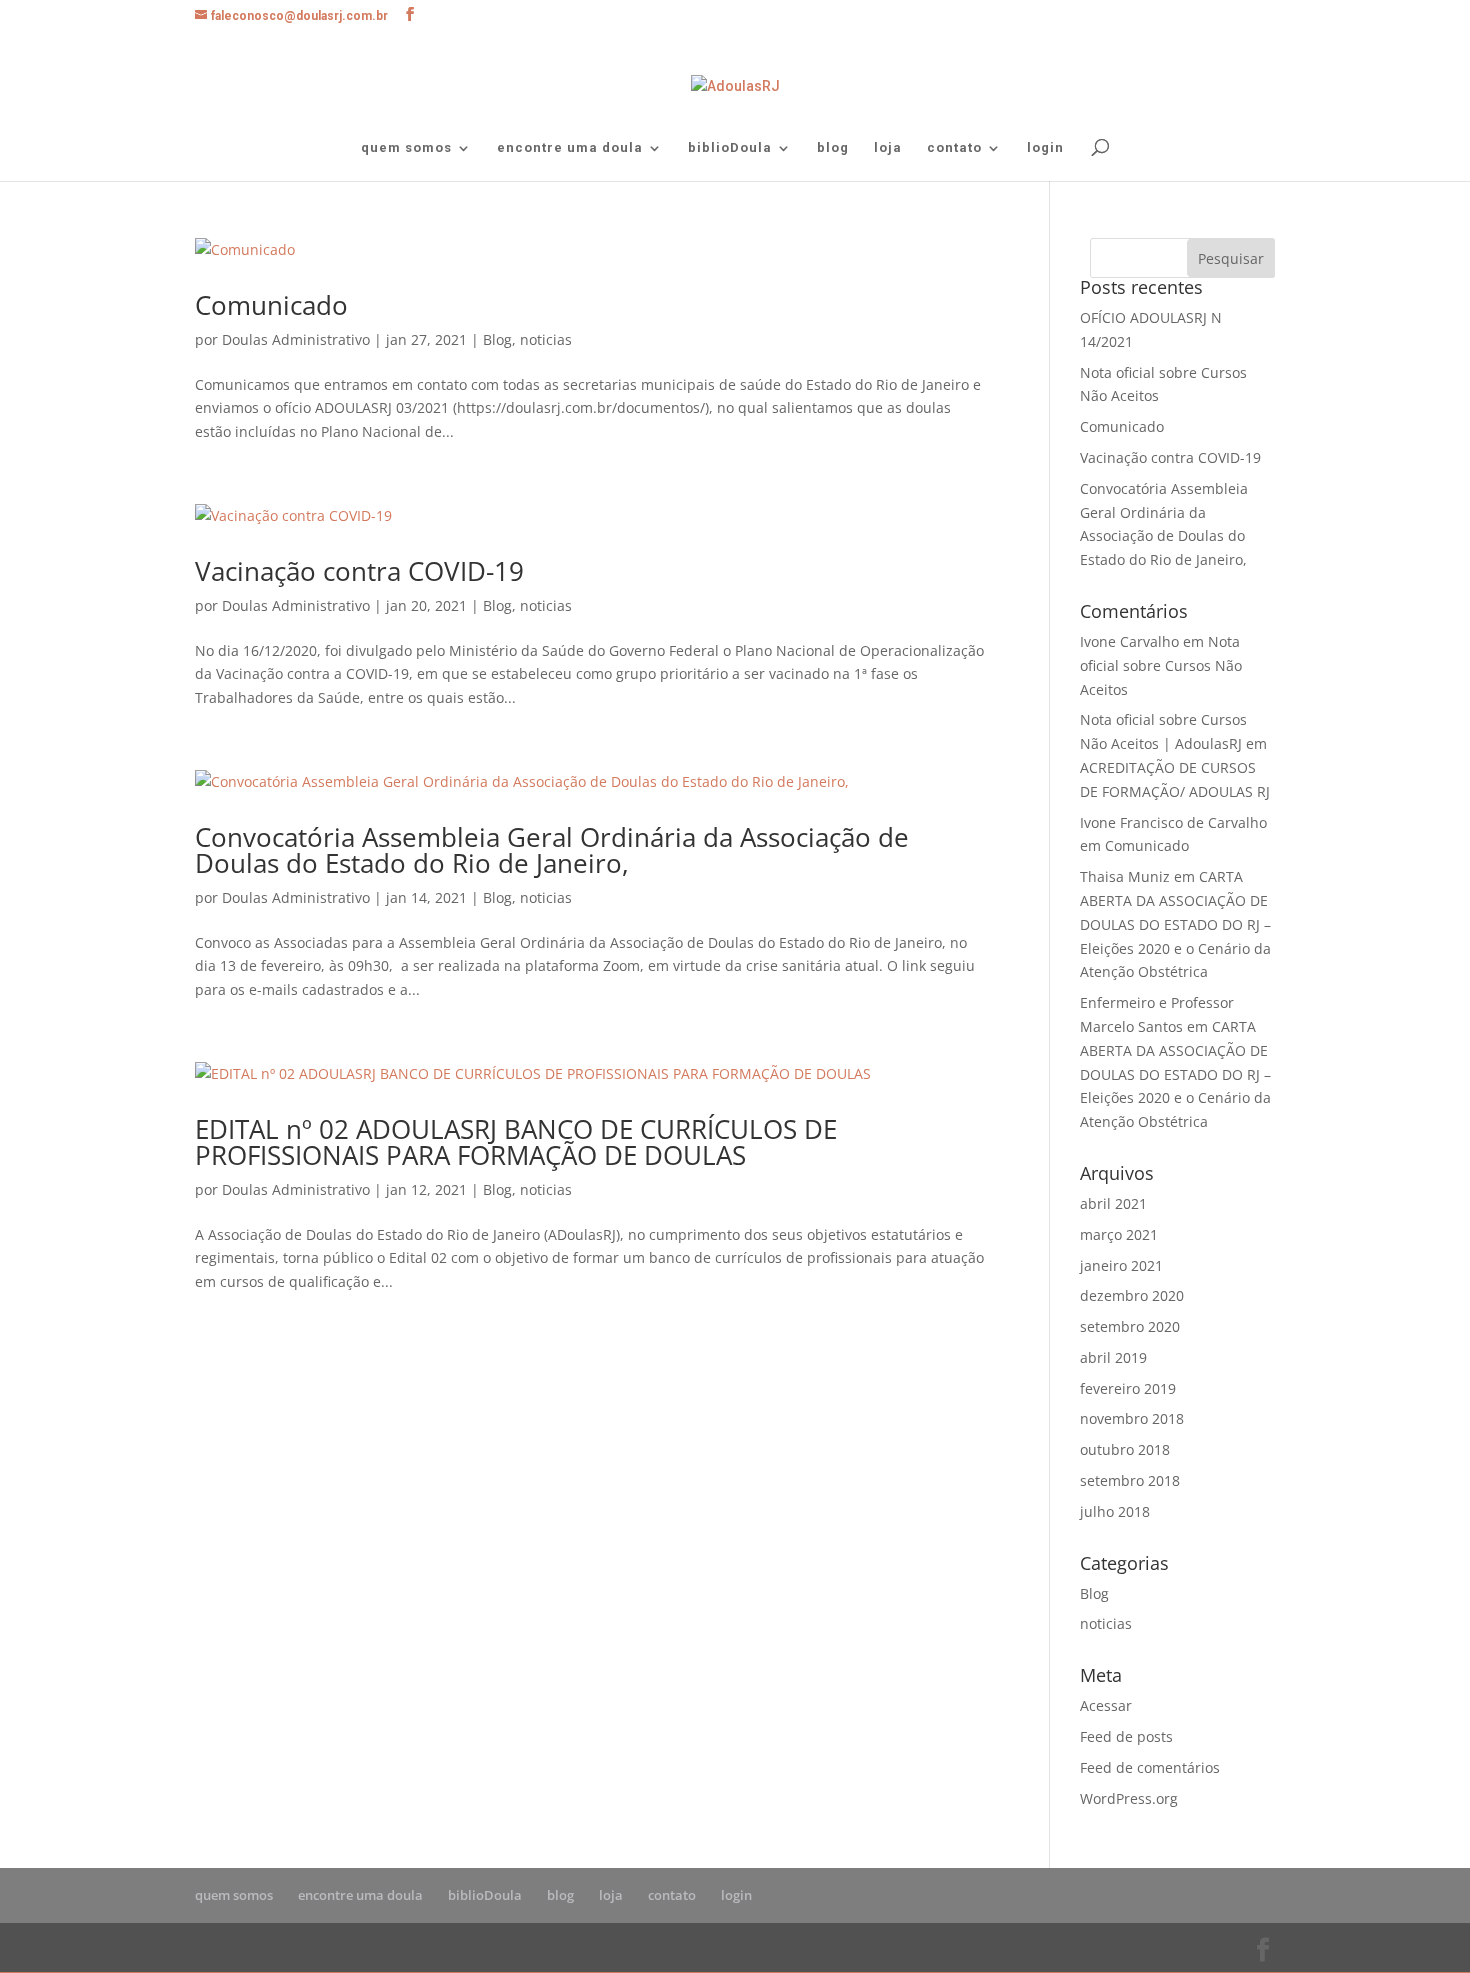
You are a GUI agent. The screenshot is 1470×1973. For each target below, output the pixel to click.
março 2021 (1119, 1234)
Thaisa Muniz (1125, 876)
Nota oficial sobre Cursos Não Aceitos (1161, 665)
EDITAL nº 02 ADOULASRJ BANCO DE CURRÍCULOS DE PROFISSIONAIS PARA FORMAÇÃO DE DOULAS (516, 1142)
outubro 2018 (1125, 1449)
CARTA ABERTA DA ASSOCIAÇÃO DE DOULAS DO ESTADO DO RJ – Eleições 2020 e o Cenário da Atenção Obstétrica (1175, 924)
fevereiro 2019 (1128, 1388)
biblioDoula (730, 148)
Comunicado (271, 305)
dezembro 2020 (1132, 1295)
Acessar (1106, 1705)
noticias (546, 339)
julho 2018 (1115, 1511)
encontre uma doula (570, 148)
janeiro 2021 (1121, 1265)
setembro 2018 (1130, 1480)
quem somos (406, 148)
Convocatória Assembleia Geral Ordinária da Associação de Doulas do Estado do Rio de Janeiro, (552, 850)
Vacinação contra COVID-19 (359, 571)
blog (833, 148)
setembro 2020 (1130, 1326)
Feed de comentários (1150, 1767)
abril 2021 (1113, 1203)
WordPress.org (1129, 1798)
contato (954, 148)
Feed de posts (1126, 1736)
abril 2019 (1113, 1357)
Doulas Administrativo (296, 339)
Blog (497, 339)
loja (888, 148)
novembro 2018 (1132, 1418)
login (1045, 148)
